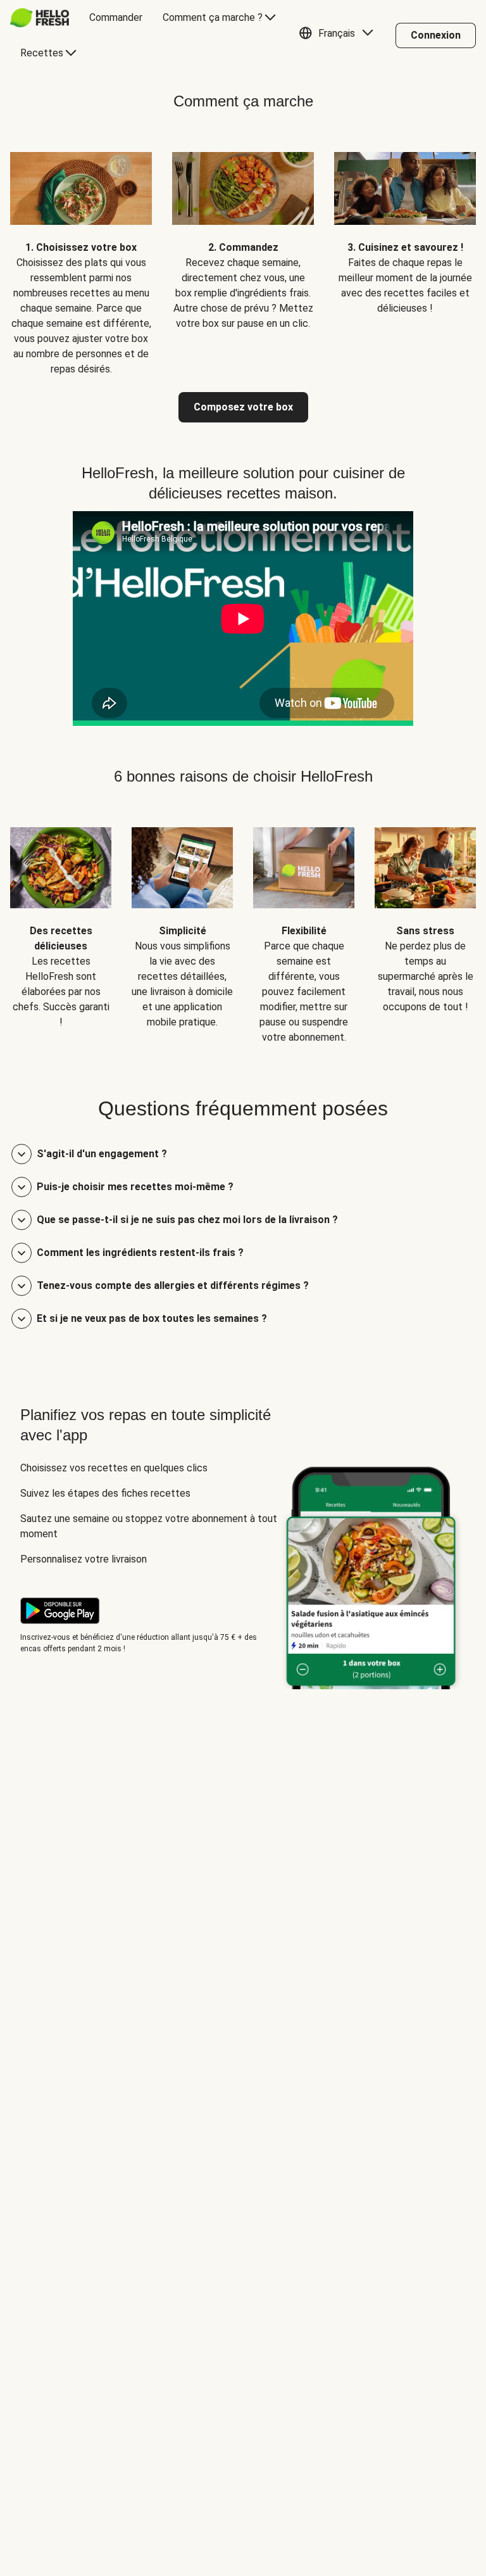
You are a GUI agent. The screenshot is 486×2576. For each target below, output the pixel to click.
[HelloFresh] (40, 18)
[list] (243, 254)
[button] (339, 35)
